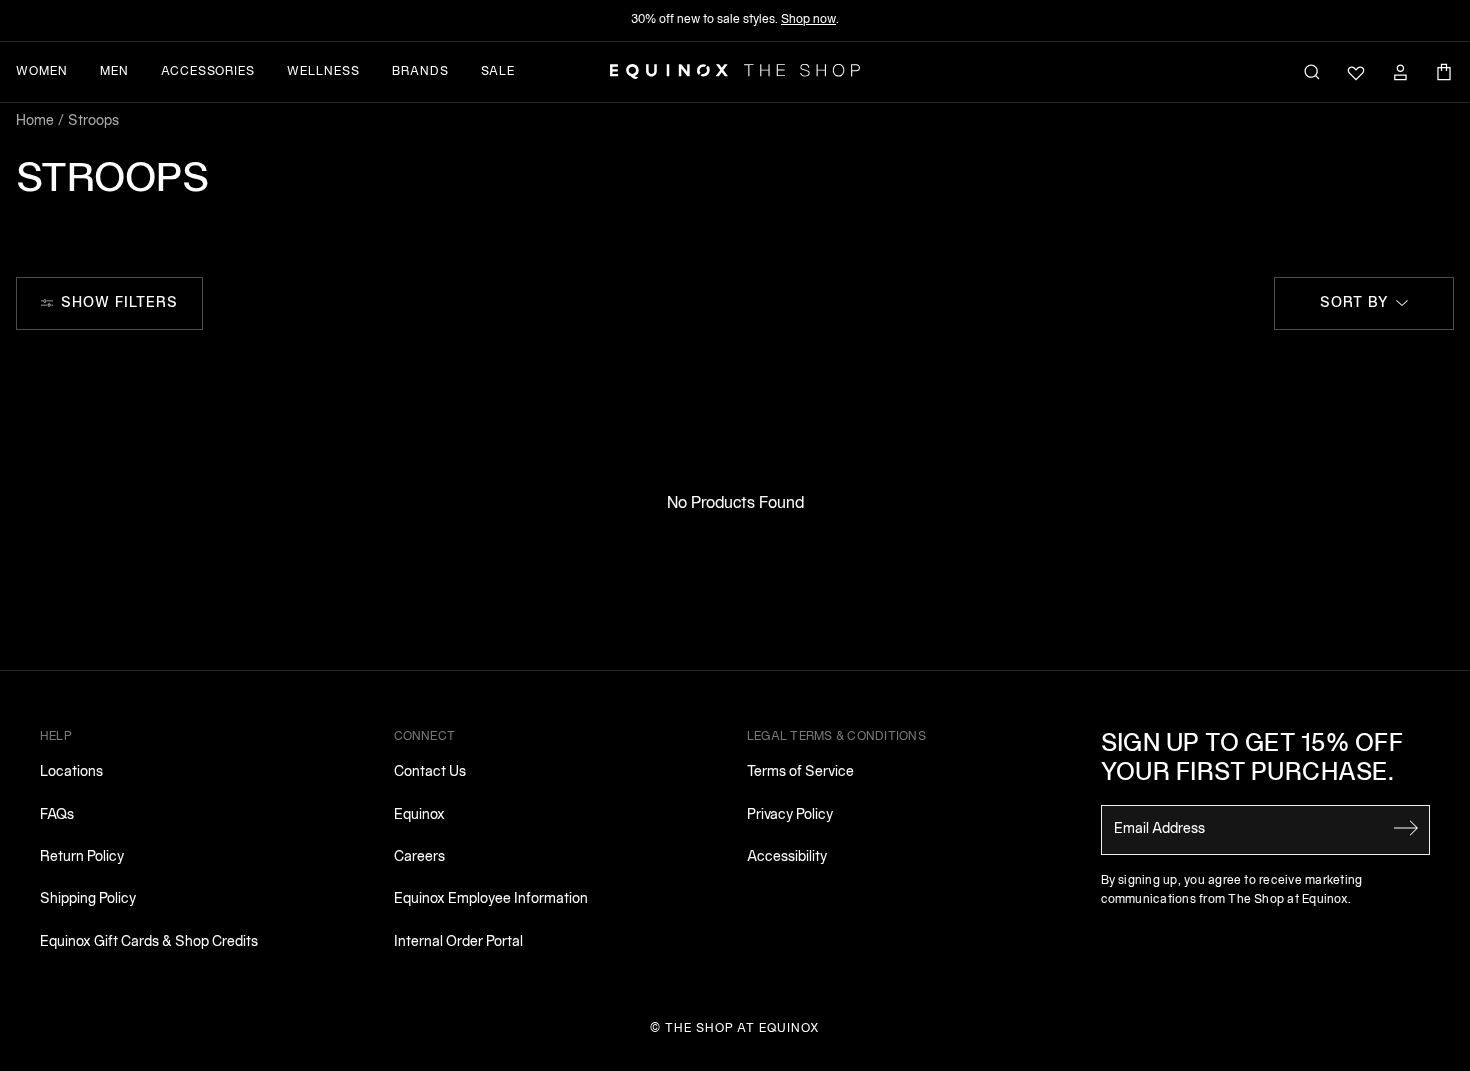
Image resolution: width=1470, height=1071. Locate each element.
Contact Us (430, 772)
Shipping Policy (88, 899)
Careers (419, 857)
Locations (71, 772)
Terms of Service (800, 772)
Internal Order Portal (458, 942)
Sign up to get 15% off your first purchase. (1252, 759)
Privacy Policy (790, 815)
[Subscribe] (1406, 828)
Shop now (808, 19)
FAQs (57, 815)
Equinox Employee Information (491, 899)
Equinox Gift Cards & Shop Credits (149, 942)
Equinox (419, 815)
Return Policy (82, 857)
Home (35, 121)
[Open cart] (1444, 72)
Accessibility (787, 857)
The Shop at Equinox (742, 1028)
